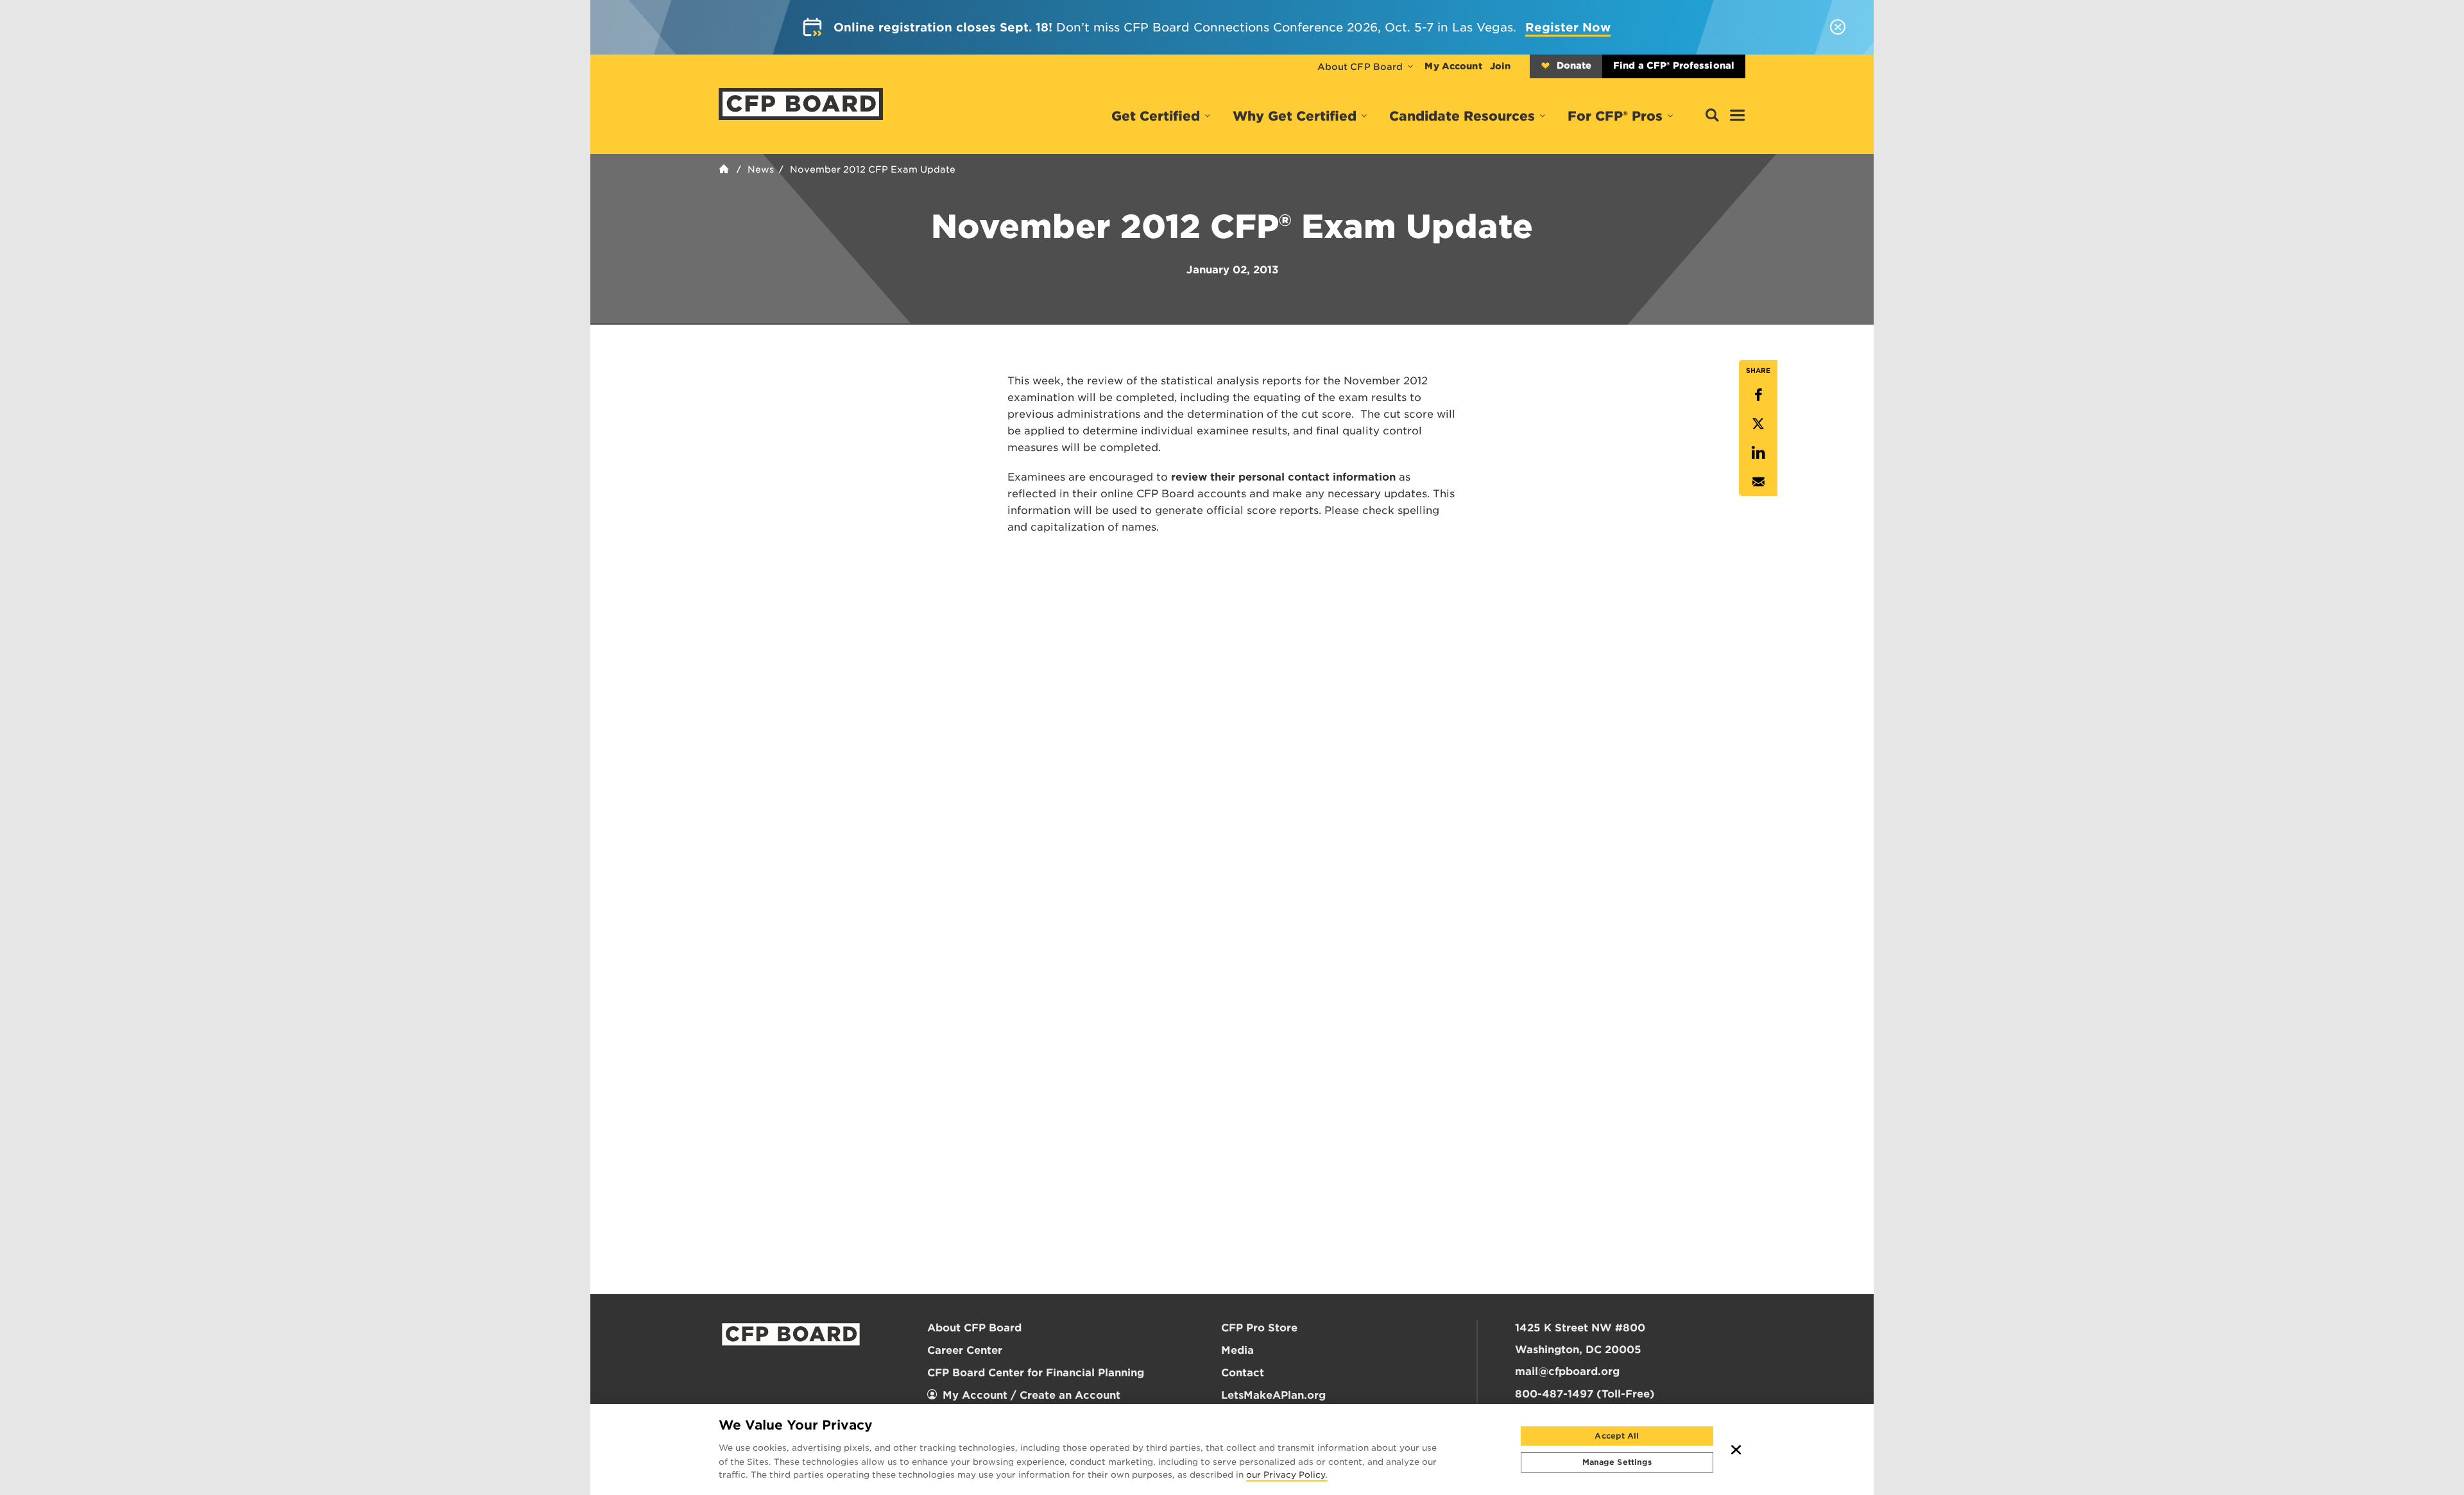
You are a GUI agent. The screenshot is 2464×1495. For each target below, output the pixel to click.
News (761, 169)
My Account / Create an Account (1031, 1395)
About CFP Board (1360, 67)
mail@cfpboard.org (1567, 1371)
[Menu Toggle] (1738, 116)
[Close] (1736, 1449)
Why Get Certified (1295, 116)
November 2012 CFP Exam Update (873, 169)
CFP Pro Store (1259, 1328)
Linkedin (1758, 453)
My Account (1453, 66)
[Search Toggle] (1712, 116)
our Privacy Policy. (1287, 1476)
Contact (1243, 1373)
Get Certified (1156, 116)
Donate (1574, 65)
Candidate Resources (1462, 116)
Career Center (965, 1350)
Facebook (1758, 395)
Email (1758, 482)
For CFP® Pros (1615, 116)
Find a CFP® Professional (1674, 65)
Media (1237, 1350)
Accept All (1617, 1436)
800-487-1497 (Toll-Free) (1585, 1394)
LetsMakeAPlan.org (1273, 1395)
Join (1500, 66)
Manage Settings (1617, 1462)
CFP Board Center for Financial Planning (1036, 1373)
